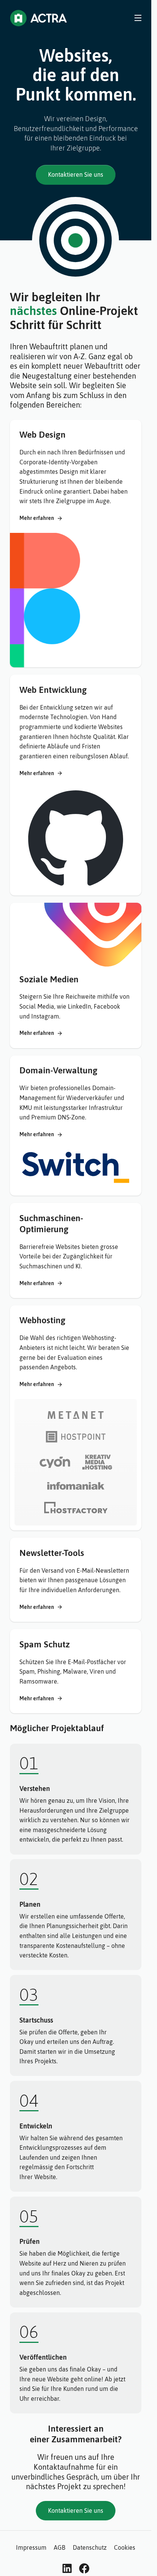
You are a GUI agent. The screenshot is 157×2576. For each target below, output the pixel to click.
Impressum (31, 2547)
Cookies (125, 2547)
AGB (59, 2547)
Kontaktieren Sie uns (76, 174)
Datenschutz (90, 2547)
